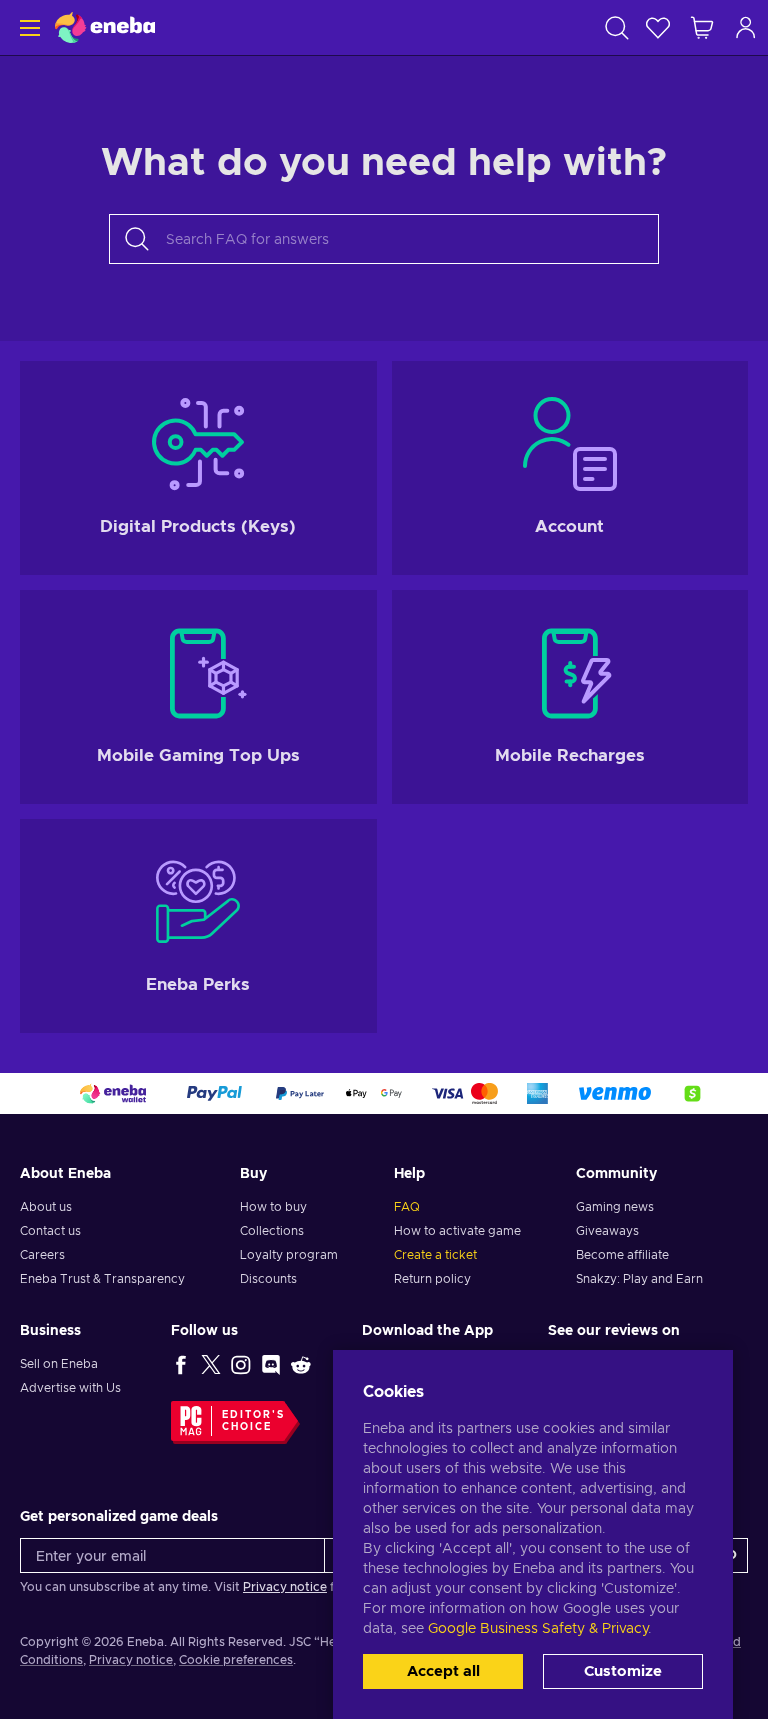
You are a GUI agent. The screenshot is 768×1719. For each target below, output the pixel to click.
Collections (272, 1231)
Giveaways (607, 1231)
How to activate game (457, 1231)
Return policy (432, 1279)
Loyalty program (289, 1255)
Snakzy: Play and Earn (639, 1279)
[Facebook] (181, 1364)
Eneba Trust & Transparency (102, 1279)
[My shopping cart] (702, 27)
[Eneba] (105, 27)
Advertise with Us (70, 1388)
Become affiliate (622, 1255)
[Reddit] (301, 1364)
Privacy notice (285, 1587)
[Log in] (746, 27)
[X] (211, 1364)
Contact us (50, 1231)
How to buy (273, 1207)
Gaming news (615, 1207)
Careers (42, 1255)
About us (46, 1207)
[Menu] (27, 27)
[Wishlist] (658, 27)
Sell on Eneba (59, 1364)
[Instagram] (241, 1364)
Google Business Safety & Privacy (538, 1629)
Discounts (268, 1279)
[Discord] (271, 1364)
